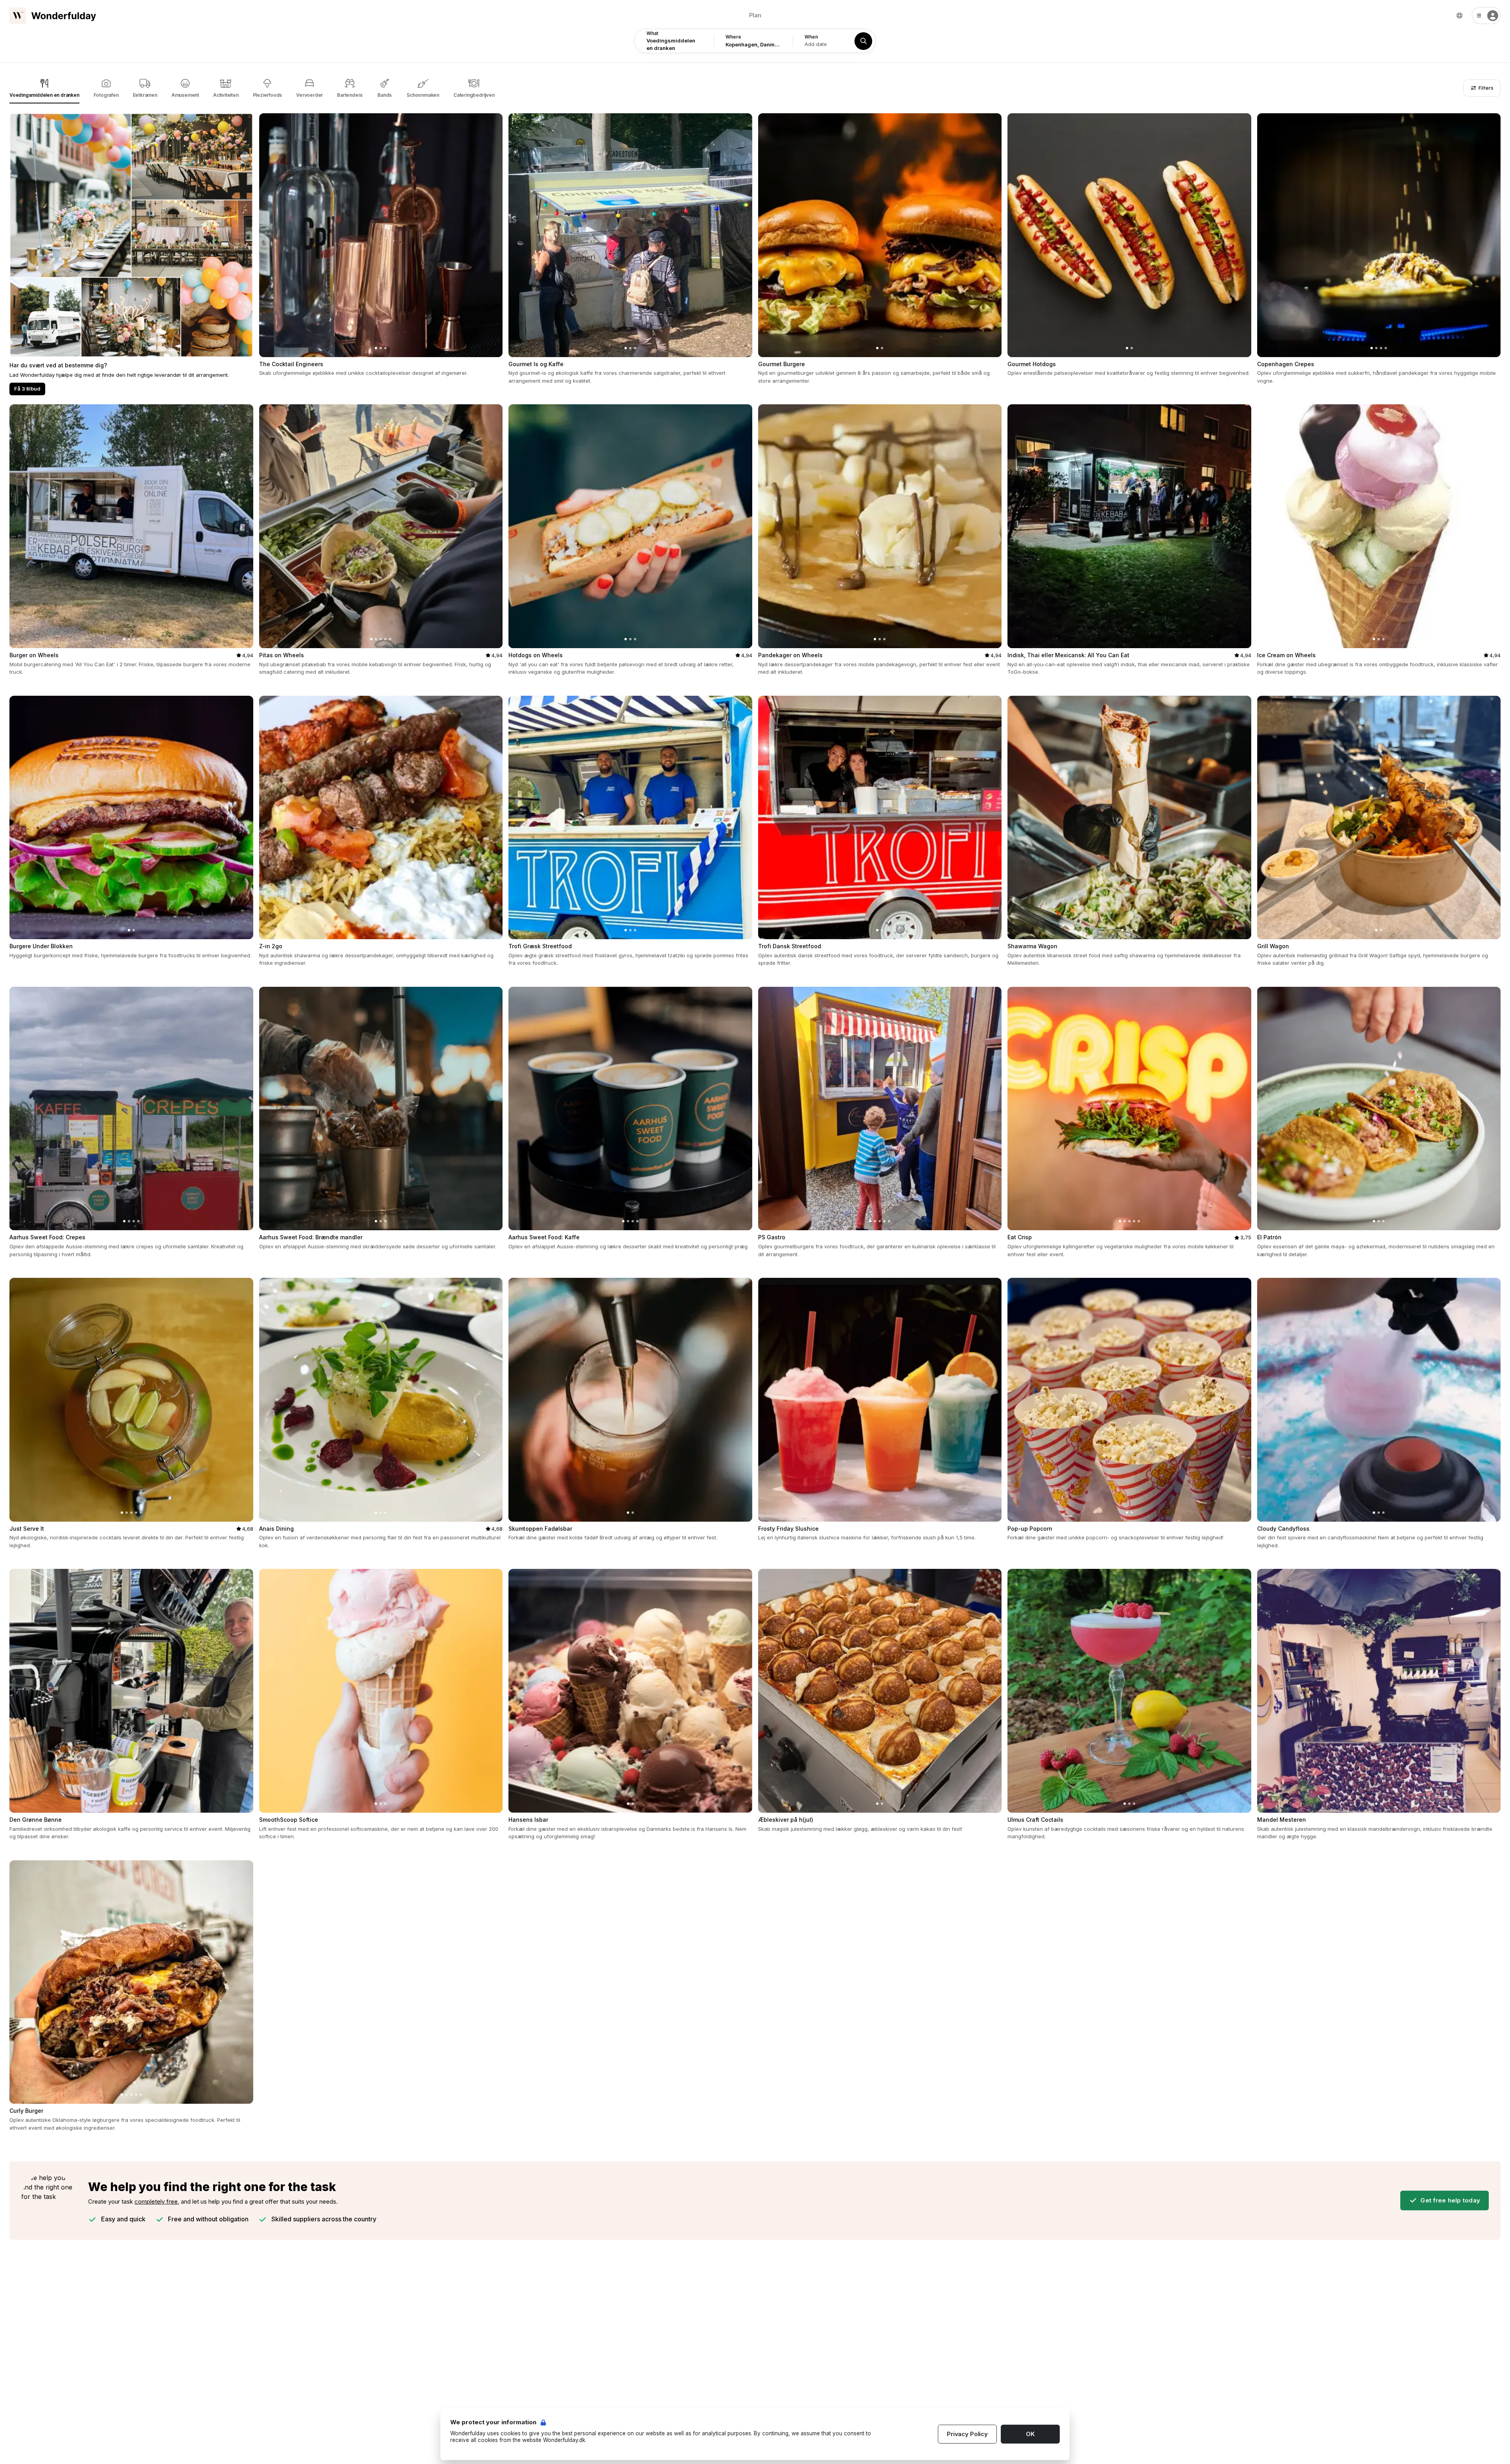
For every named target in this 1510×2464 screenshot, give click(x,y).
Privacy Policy (967, 2434)
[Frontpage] (53, 16)
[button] (1486, 16)
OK (1030, 2434)
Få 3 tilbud (27, 389)
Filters (1485, 88)
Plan (755, 15)
